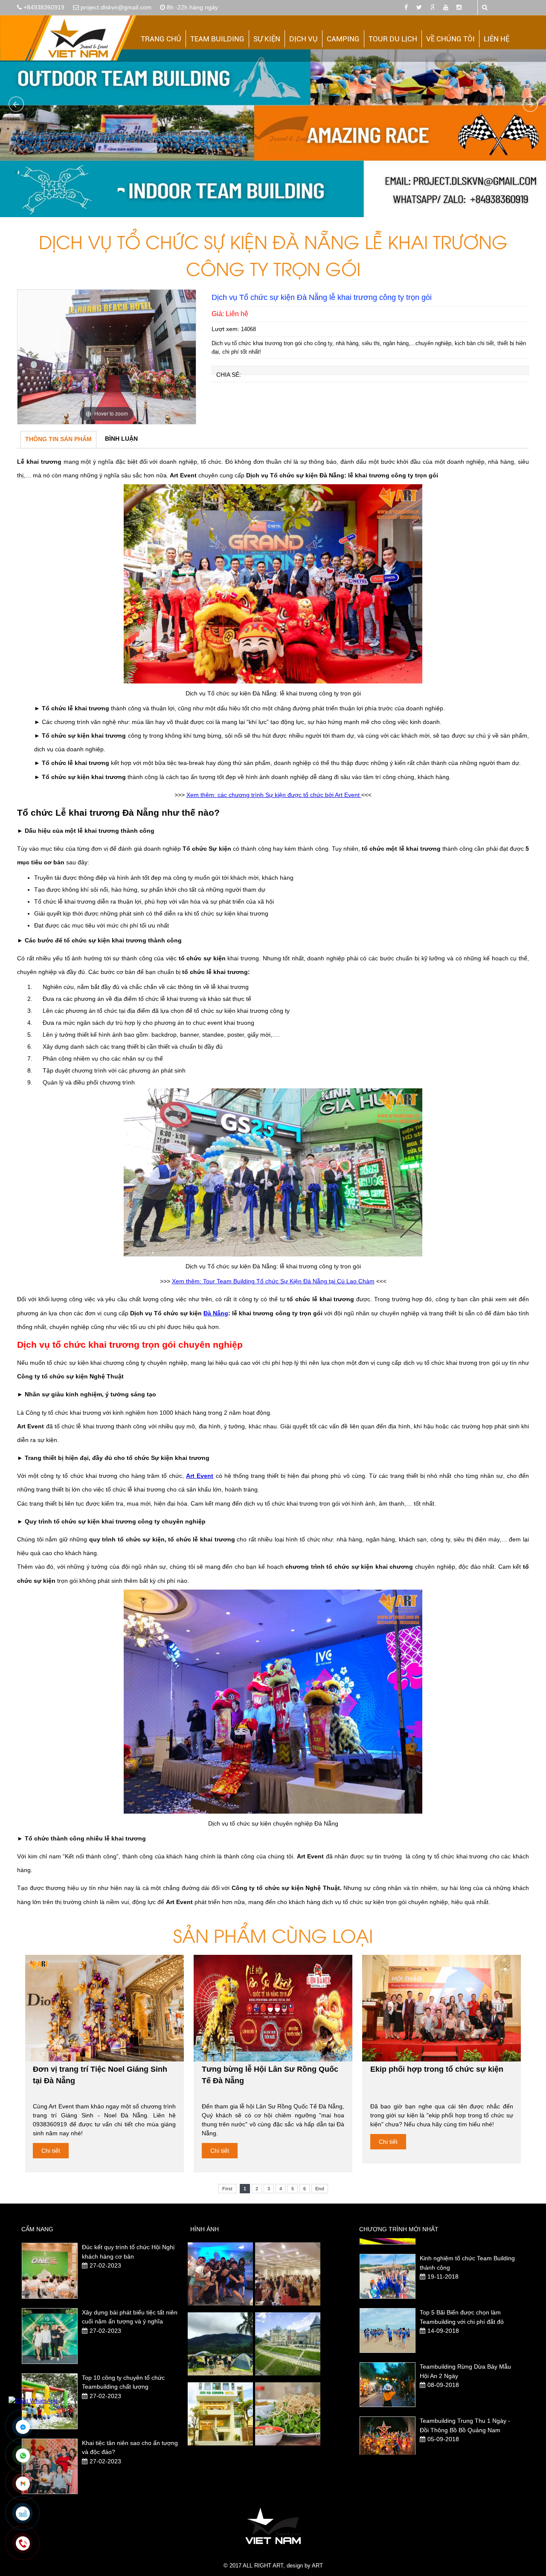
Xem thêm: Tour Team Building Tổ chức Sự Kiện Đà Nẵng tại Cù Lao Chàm (273, 1281)
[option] (107, 357)
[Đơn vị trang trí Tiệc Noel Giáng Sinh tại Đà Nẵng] (105, 2008)
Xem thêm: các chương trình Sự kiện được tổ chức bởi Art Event (274, 795)
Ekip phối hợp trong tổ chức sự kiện (437, 2069)
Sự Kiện (267, 39)
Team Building (217, 39)
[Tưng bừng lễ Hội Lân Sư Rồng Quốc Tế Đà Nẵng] (273, 2008)
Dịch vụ (303, 39)
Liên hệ (497, 39)
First (227, 2189)
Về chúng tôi (450, 39)
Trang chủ (161, 39)
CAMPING (343, 39)
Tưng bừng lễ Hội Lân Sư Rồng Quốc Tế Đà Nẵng (270, 2075)
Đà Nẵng (216, 1313)
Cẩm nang (37, 2229)
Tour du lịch (393, 39)
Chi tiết (51, 2151)
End (320, 2189)
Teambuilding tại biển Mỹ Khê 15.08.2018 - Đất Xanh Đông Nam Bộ (466, 2430)
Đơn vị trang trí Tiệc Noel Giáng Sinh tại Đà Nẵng (100, 2075)
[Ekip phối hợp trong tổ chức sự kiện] (441, 2008)
